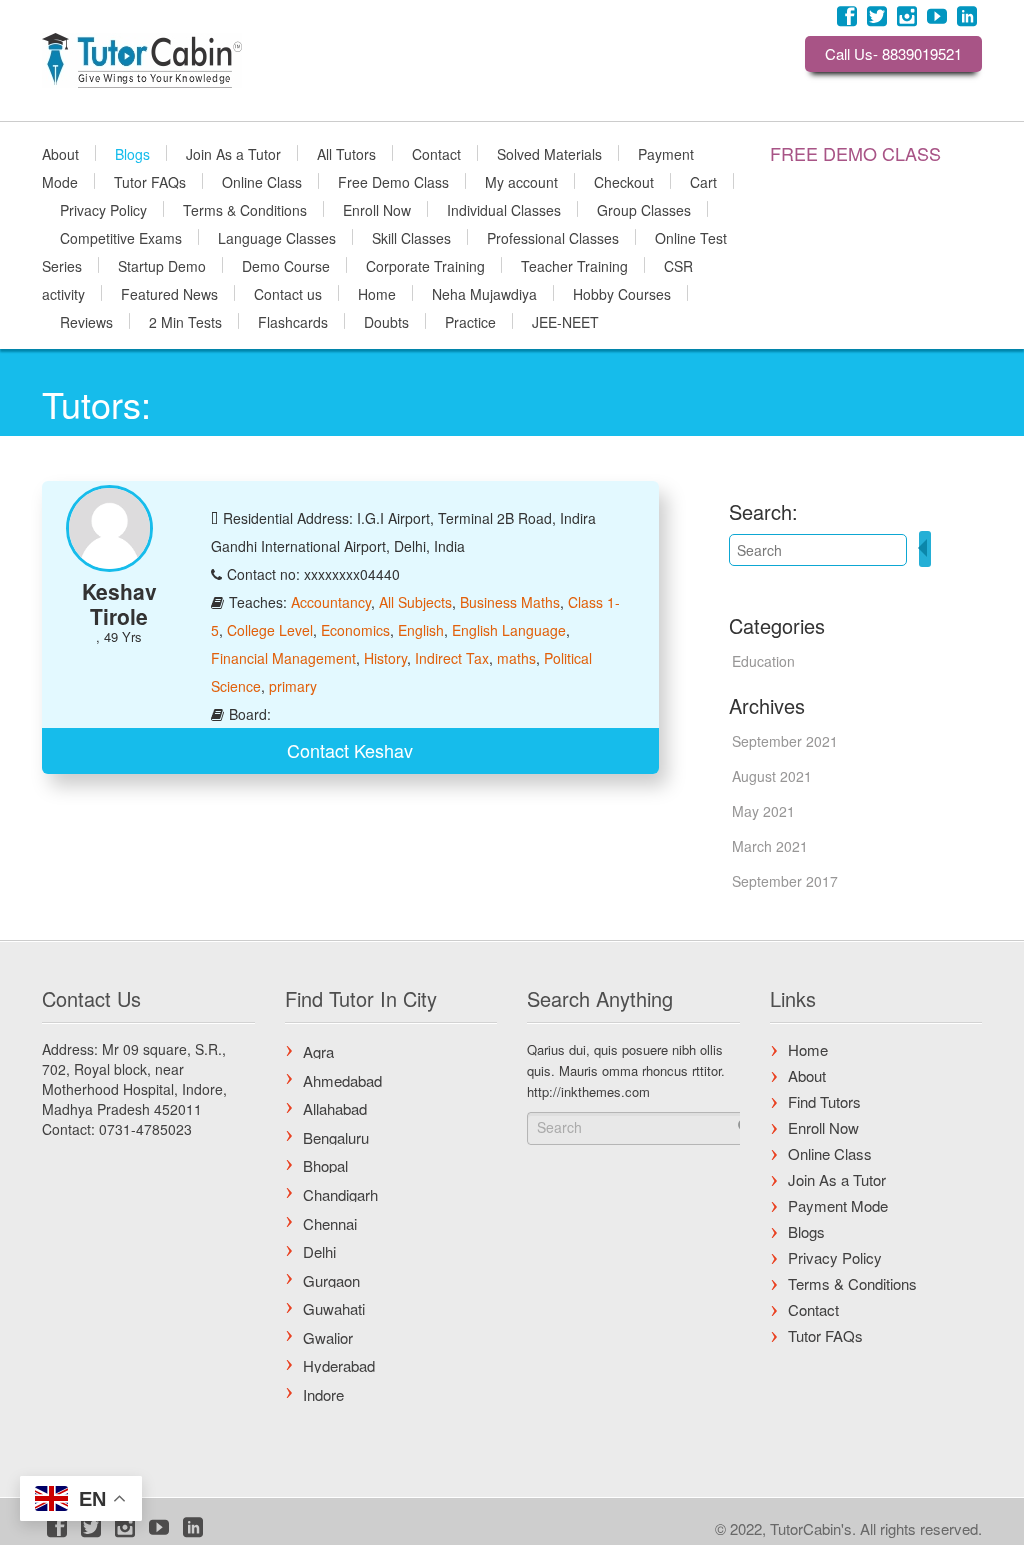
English (421, 630)
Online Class (262, 181)
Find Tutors (824, 1101)
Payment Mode (838, 1205)
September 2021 (785, 741)
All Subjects (415, 602)
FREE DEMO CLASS (855, 153)
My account (521, 181)
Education (763, 661)
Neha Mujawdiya (484, 293)
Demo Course (286, 265)
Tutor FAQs (150, 181)
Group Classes (644, 209)
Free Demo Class (393, 181)
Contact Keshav (350, 750)
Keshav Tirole (119, 603)
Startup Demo (162, 265)
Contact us (288, 293)
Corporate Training (425, 265)
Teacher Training (574, 265)
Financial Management (283, 658)
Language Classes (277, 237)
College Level (270, 630)
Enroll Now (377, 209)
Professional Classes (553, 237)
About (60, 153)
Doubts (386, 321)
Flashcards (293, 321)
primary (293, 686)
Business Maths (510, 602)
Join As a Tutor (233, 153)
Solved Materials (549, 153)
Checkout (624, 181)
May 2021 (763, 811)
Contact (436, 153)
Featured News (169, 293)
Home (377, 293)
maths (516, 658)
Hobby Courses (622, 293)
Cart (703, 181)
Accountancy (331, 602)
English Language (509, 630)
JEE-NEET (565, 321)
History (385, 658)
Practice (470, 321)
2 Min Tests (185, 321)
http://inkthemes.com (588, 1091)
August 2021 (772, 776)
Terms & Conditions (245, 209)
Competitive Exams (121, 237)
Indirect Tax (452, 658)
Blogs (132, 153)
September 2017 (785, 881)
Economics (355, 630)
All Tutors (346, 153)
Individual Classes (504, 209)
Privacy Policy (103, 209)
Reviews (86, 321)
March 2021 (770, 846)
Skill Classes (411, 237)
